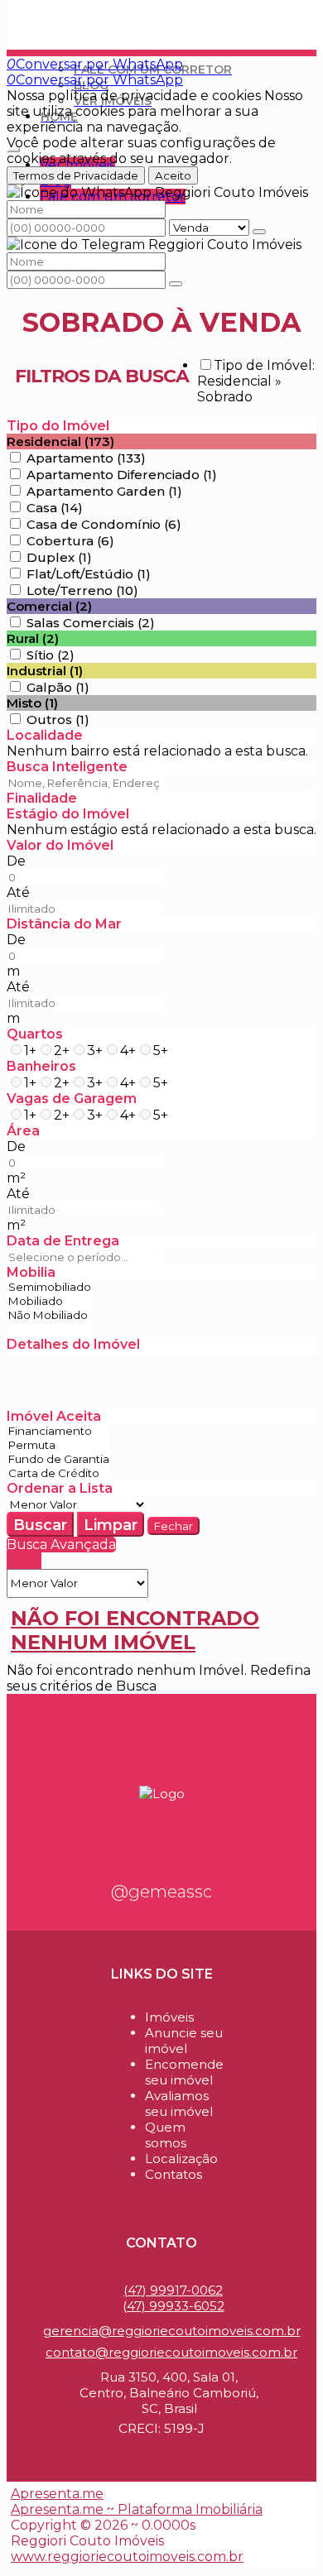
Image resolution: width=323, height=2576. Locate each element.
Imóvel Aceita (54, 1416)
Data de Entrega (63, 1241)
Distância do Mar (64, 924)
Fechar (174, 1526)
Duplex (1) (59, 557)
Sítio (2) (51, 655)
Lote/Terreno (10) (82, 590)
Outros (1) (58, 720)
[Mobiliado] (50, 1301)
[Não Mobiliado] (50, 1315)
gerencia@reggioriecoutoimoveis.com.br (172, 2331)
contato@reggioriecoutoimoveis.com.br (171, 2352)
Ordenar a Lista (60, 1488)
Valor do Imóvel (60, 845)
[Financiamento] (59, 1431)
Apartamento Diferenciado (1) (122, 475)
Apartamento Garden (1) (104, 491)
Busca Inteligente (67, 767)
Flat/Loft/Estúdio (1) (89, 574)
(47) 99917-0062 (173, 2290)
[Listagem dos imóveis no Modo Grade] (12, 1561)
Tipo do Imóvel (58, 426)
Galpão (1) (58, 687)
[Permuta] (59, 1445)
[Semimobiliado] (50, 1287)
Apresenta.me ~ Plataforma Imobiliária (137, 2509)
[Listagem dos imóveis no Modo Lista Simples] (36, 1561)
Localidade (45, 735)
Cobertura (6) (70, 541)
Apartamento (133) (86, 458)
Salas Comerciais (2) (91, 623)
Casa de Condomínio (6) (104, 524)
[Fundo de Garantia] (59, 1459)
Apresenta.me (57, 2494)
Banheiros (41, 1066)
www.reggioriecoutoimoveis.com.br (127, 2557)
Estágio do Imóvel (68, 814)
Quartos (35, 1034)
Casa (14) (55, 508)
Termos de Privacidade (76, 175)
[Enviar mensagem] (259, 232)
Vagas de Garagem (72, 1099)
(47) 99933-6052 (174, 2306)
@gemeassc (161, 1892)
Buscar (40, 1525)
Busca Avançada (61, 1545)
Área (23, 1131)
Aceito (173, 175)
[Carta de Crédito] (59, 1473)
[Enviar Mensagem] (176, 284)
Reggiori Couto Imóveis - (98, 14)
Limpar (111, 1525)
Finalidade (42, 798)
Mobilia (31, 1272)
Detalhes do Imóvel (73, 1344)
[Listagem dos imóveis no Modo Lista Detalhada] (24, 1561)
